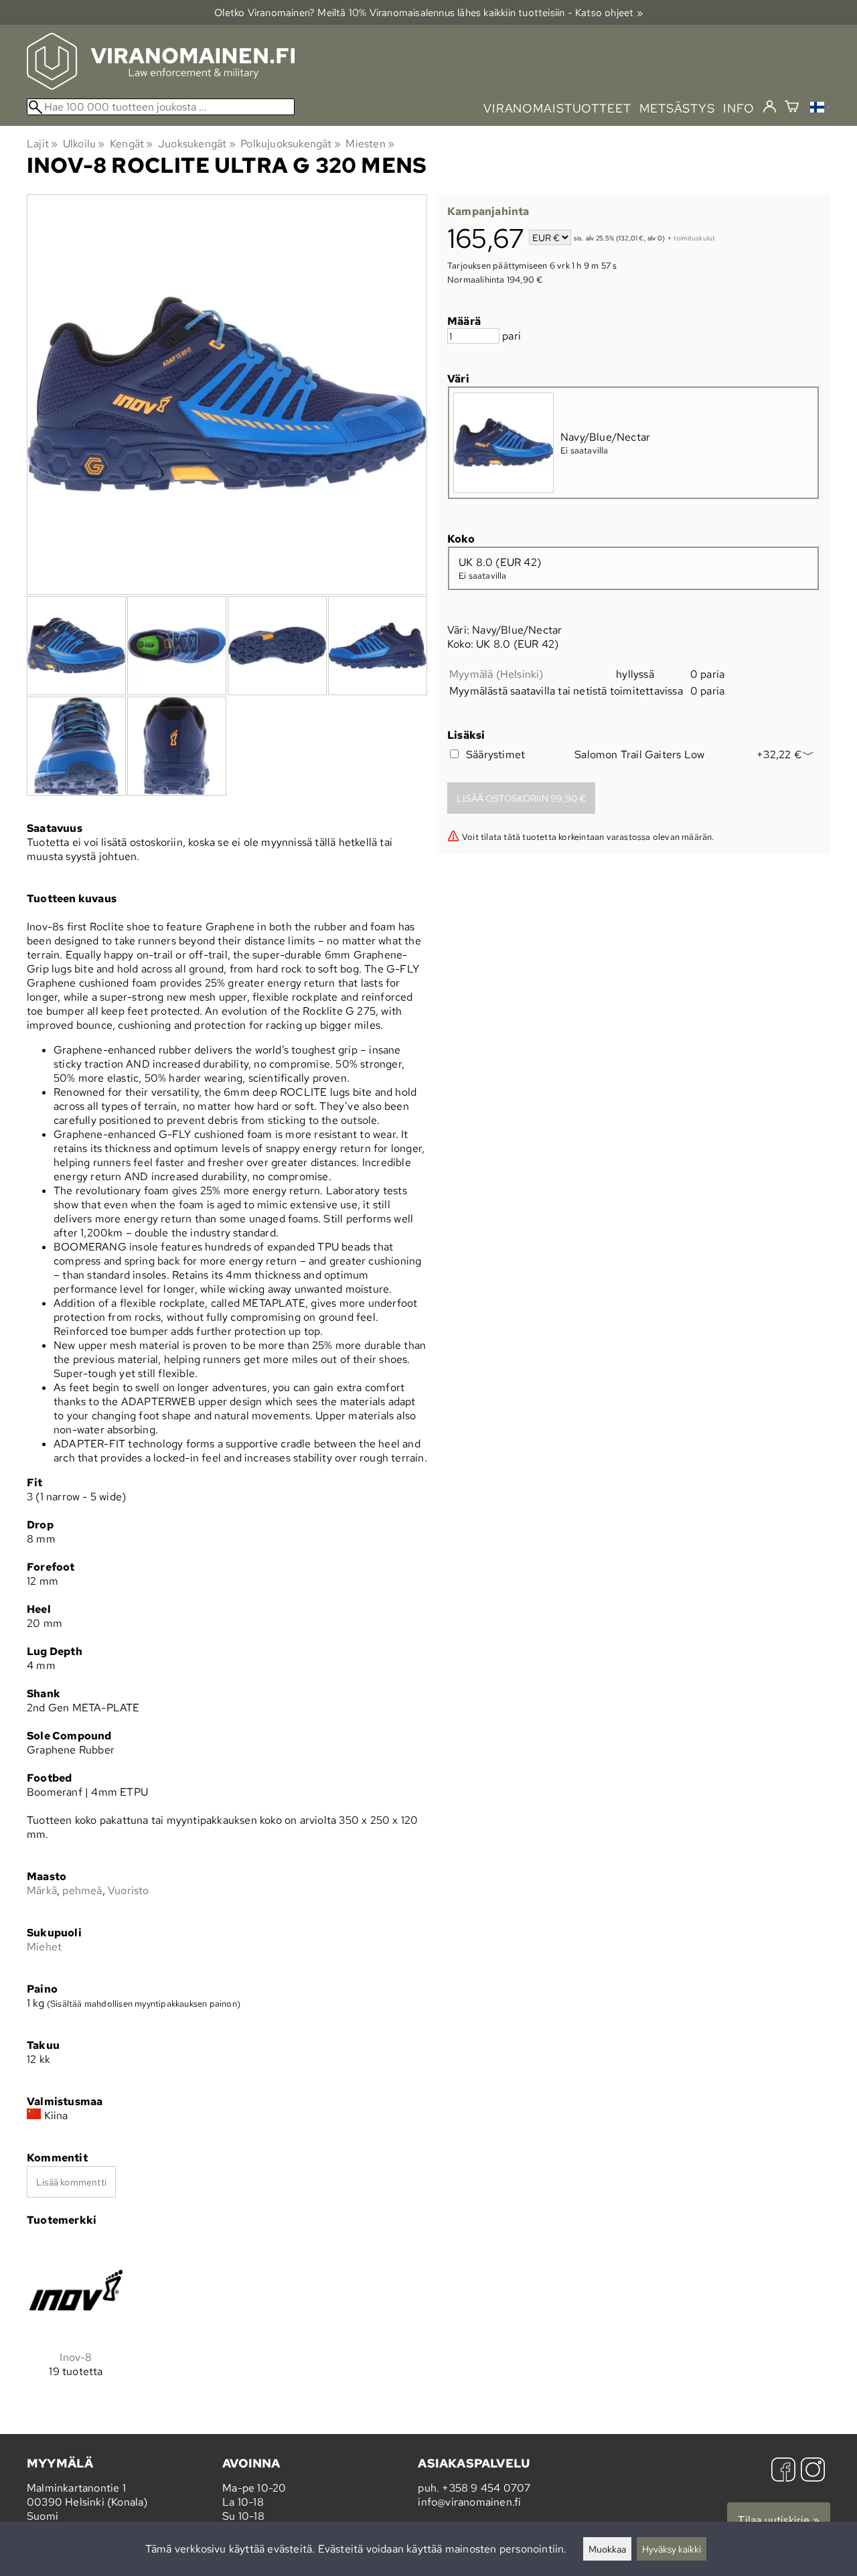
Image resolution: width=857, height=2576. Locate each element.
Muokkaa (607, 2549)
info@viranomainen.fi (469, 2502)
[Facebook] (783, 2471)
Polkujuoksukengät (291, 144)
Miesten (370, 144)
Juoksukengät (197, 144)
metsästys (677, 108)
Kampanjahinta (488, 211)
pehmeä (82, 1890)
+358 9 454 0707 (486, 2488)
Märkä (42, 1890)
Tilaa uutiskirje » (779, 2520)
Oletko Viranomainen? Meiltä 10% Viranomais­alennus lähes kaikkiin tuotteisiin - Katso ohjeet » (428, 12)
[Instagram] (813, 2471)
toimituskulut (695, 239)
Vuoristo (129, 1890)
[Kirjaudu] (770, 107)
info (739, 108)
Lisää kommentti (71, 2182)
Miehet (44, 1947)
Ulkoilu (84, 144)
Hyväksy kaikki (672, 2549)
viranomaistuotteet (557, 108)
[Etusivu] (161, 86)
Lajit (42, 144)
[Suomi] (820, 109)
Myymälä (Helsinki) (496, 674)
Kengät (132, 144)
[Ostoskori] (792, 108)
